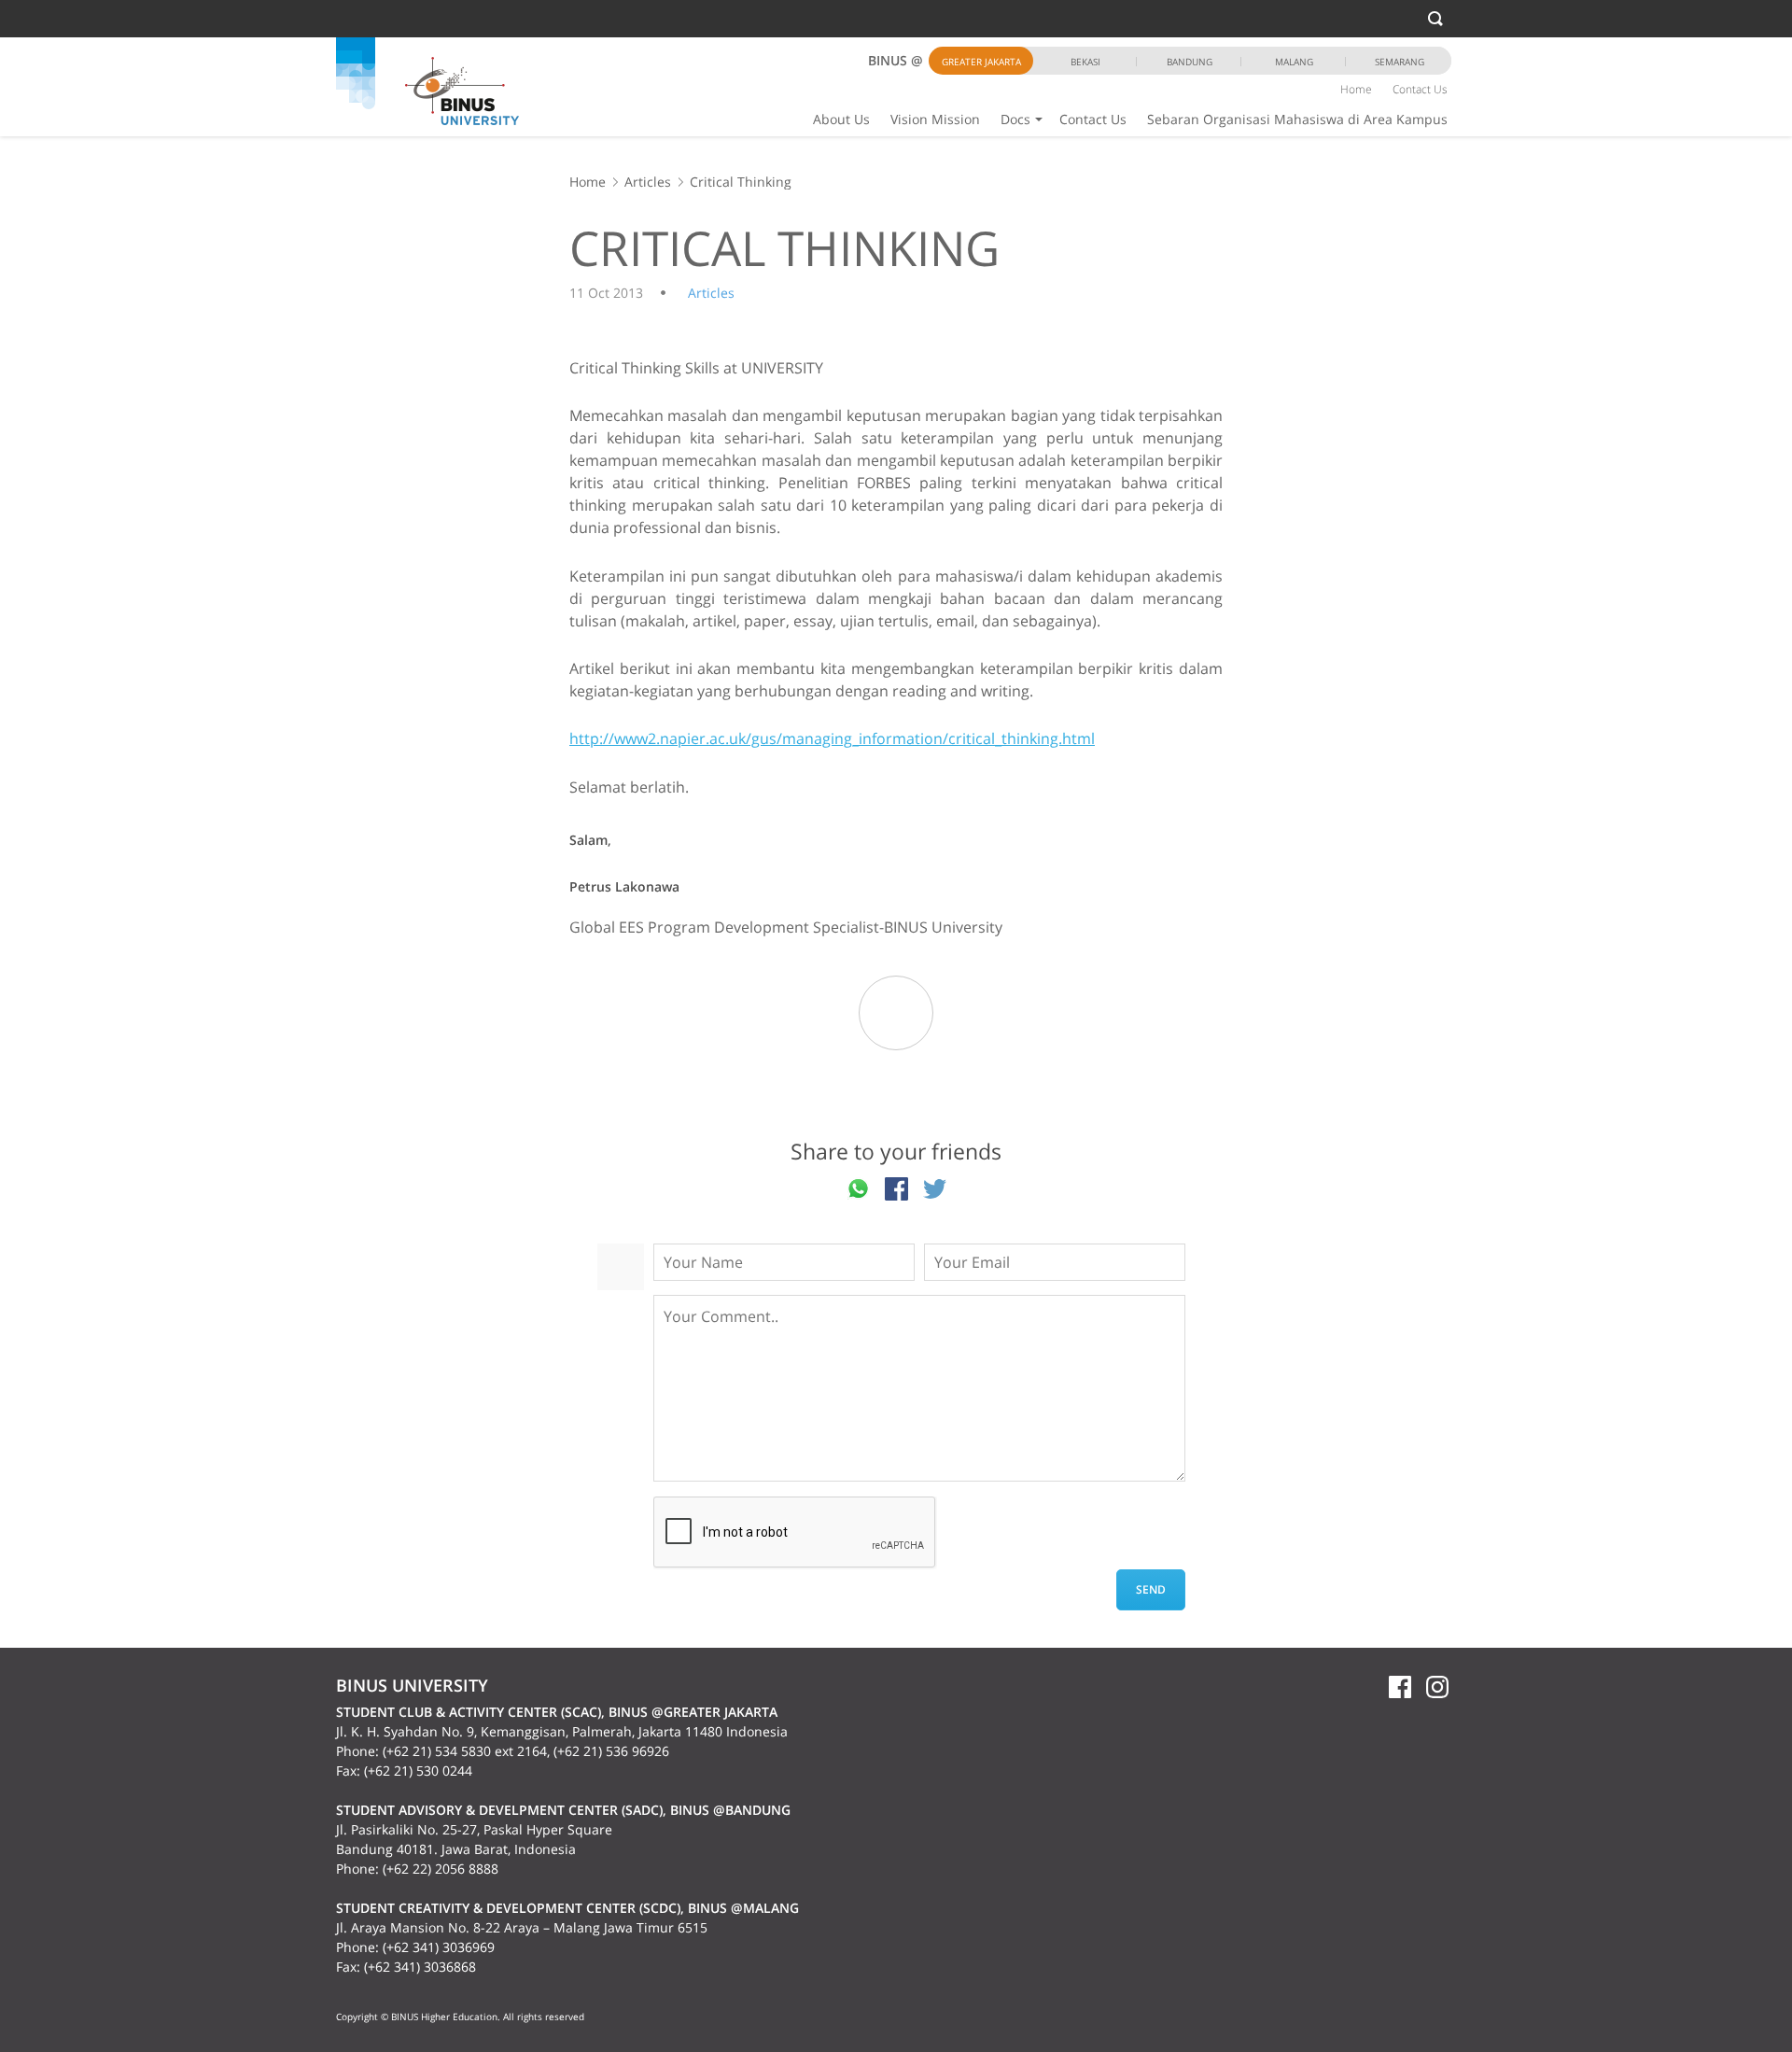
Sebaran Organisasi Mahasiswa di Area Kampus (1297, 119)
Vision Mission (935, 119)
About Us (841, 119)
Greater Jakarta (981, 62)
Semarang (1400, 62)
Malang (1294, 62)
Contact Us (1093, 119)
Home (1356, 89)
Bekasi (1085, 62)
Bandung (1190, 62)
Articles (648, 182)
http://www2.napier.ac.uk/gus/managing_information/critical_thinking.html (832, 738)
